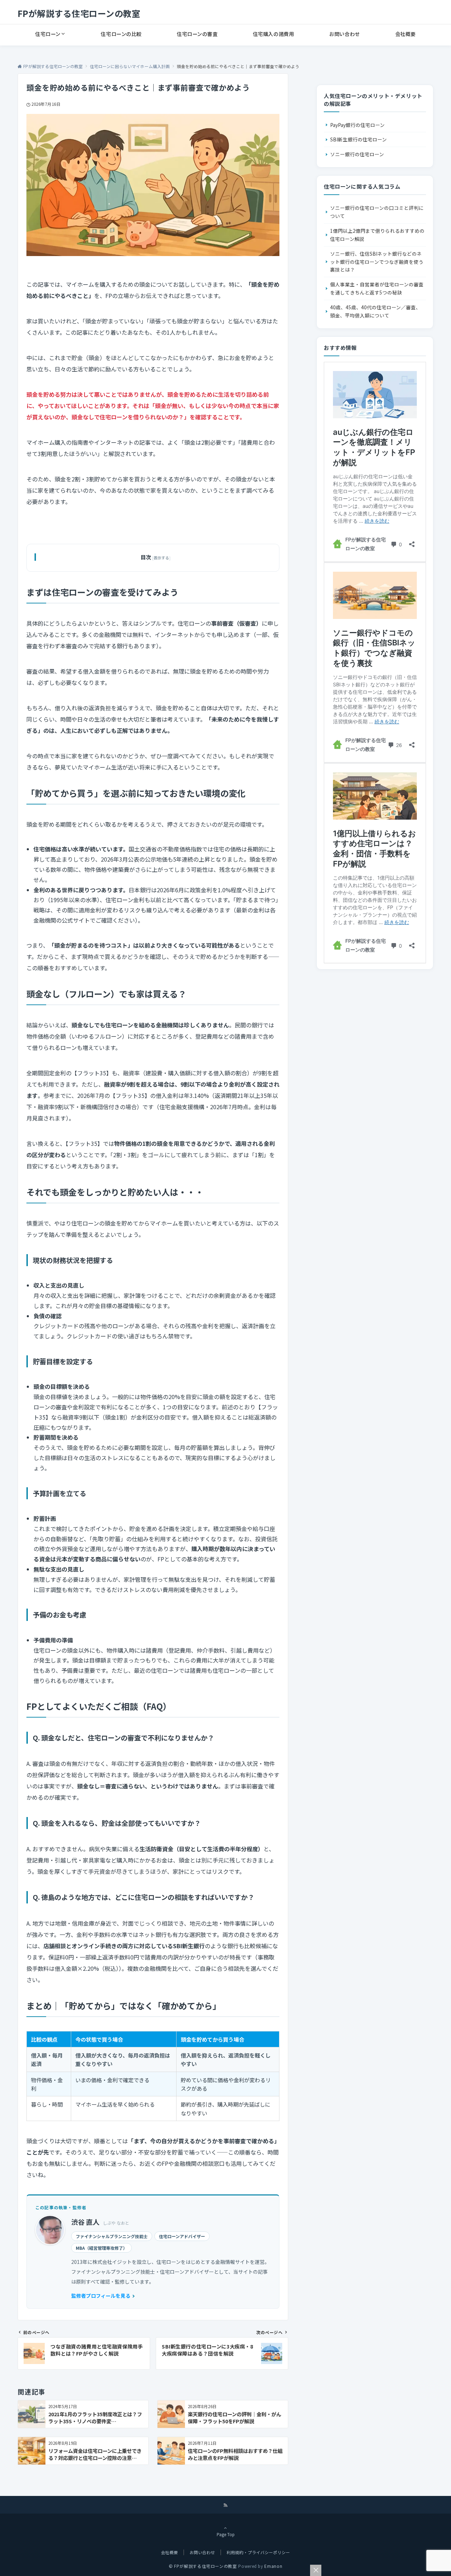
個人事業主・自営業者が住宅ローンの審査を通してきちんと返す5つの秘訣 (377, 288)
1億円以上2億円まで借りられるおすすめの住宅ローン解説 (377, 235)
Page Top (226, 2534)
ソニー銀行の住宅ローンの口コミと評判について (377, 212)
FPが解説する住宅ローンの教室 (79, 13)
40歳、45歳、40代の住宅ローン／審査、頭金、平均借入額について (375, 311)
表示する (161, 558)
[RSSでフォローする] (225, 2505)
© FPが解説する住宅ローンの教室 (203, 2566)
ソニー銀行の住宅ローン (357, 154)
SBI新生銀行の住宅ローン (359, 139)
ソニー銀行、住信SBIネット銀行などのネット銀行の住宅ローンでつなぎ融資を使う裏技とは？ (377, 262)
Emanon (273, 2566)
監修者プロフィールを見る (101, 2296)
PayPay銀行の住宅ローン (357, 125)
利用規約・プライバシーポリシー (258, 2552)
